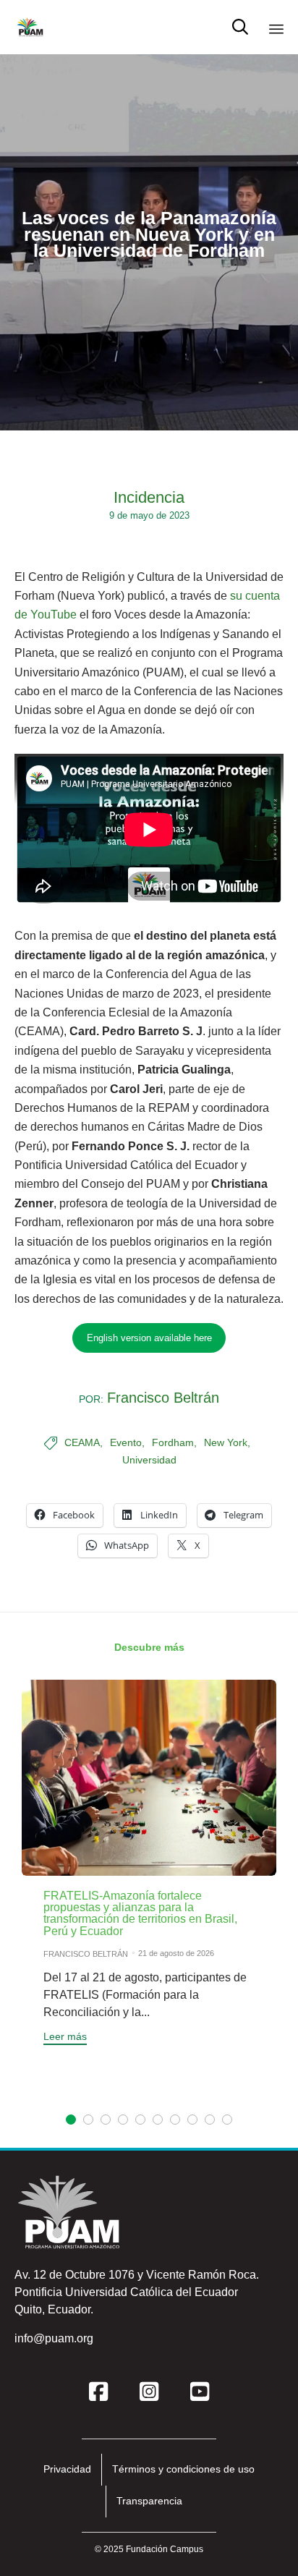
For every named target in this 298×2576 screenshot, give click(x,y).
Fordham (173, 1442)
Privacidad (67, 2469)
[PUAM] (30, 27)
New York (226, 1442)
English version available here (149, 1338)
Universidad (149, 1460)
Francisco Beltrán (163, 1398)
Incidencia (149, 497)
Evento (126, 1442)
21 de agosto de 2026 (176, 1953)
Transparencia (149, 2501)
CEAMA (82, 1442)
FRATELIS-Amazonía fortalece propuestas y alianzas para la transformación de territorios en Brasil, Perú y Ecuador (140, 1913)
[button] (65, 2038)
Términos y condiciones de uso (183, 2469)
